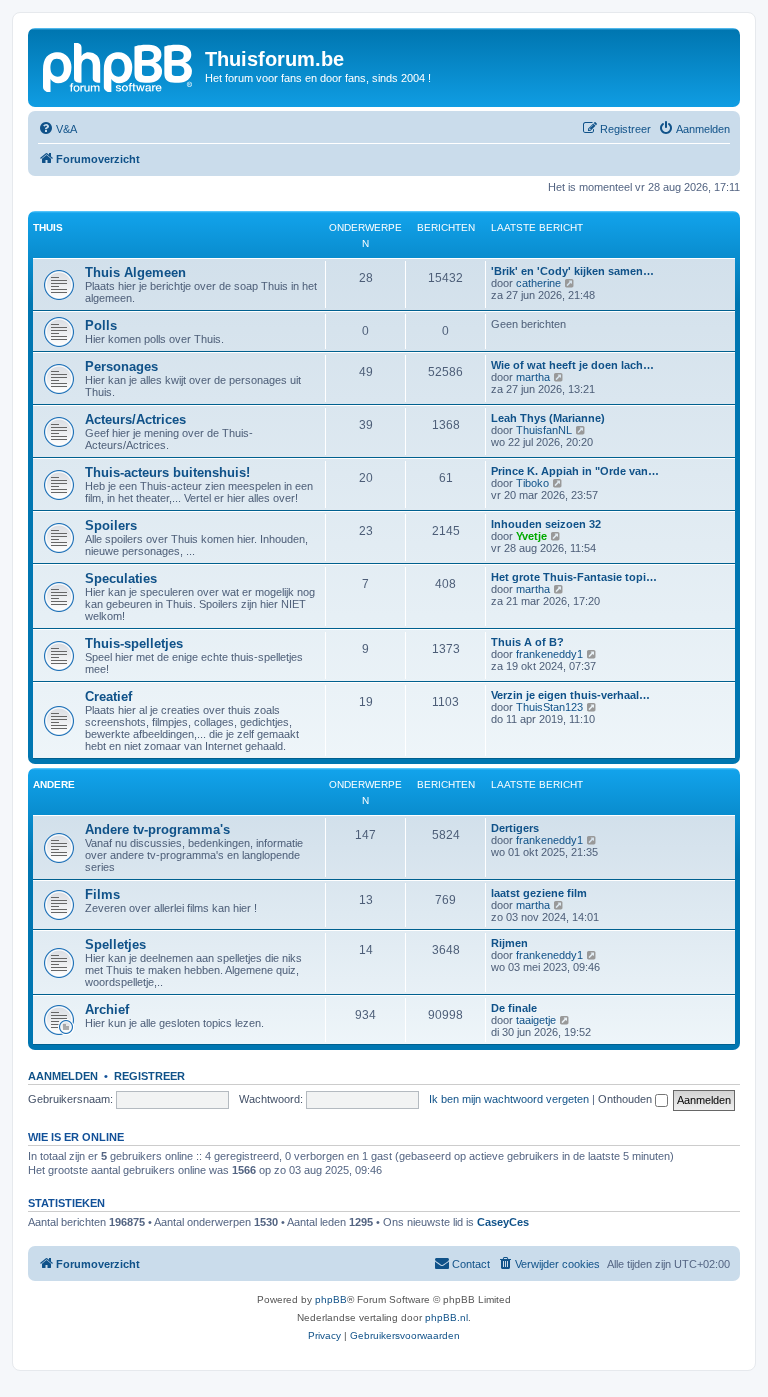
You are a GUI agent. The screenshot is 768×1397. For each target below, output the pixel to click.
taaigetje (536, 1020)
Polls (101, 325)
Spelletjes (115, 944)
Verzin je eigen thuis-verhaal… (570, 695)
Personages (121, 366)
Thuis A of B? (527, 642)
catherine (538, 283)
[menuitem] (57, 129)
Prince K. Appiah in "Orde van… (575, 471)
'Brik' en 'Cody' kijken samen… (572, 271)
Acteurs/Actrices (135, 419)
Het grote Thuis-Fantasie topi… (574, 577)
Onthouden (626, 1099)
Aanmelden (63, 1076)
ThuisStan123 (549, 707)
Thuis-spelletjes (134, 643)
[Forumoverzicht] (119, 65)
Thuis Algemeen (135, 272)
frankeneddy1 (549, 654)
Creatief (108, 696)
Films (102, 894)
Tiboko (532, 483)
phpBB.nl (446, 1317)
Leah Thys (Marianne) (548, 418)
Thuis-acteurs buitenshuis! (167, 472)
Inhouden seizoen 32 (546, 524)
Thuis (48, 227)
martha (533, 377)
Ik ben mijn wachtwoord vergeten (509, 1099)
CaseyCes (503, 1222)
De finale (514, 1008)
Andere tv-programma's (157, 829)
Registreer (149, 1076)
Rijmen (509, 943)
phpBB (331, 1299)
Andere (54, 784)
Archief (107, 1009)
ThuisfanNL (544, 430)
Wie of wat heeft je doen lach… (572, 365)
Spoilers (111, 525)
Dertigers (515, 828)
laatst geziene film (539, 893)
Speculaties (121, 578)
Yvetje (531, 536)
